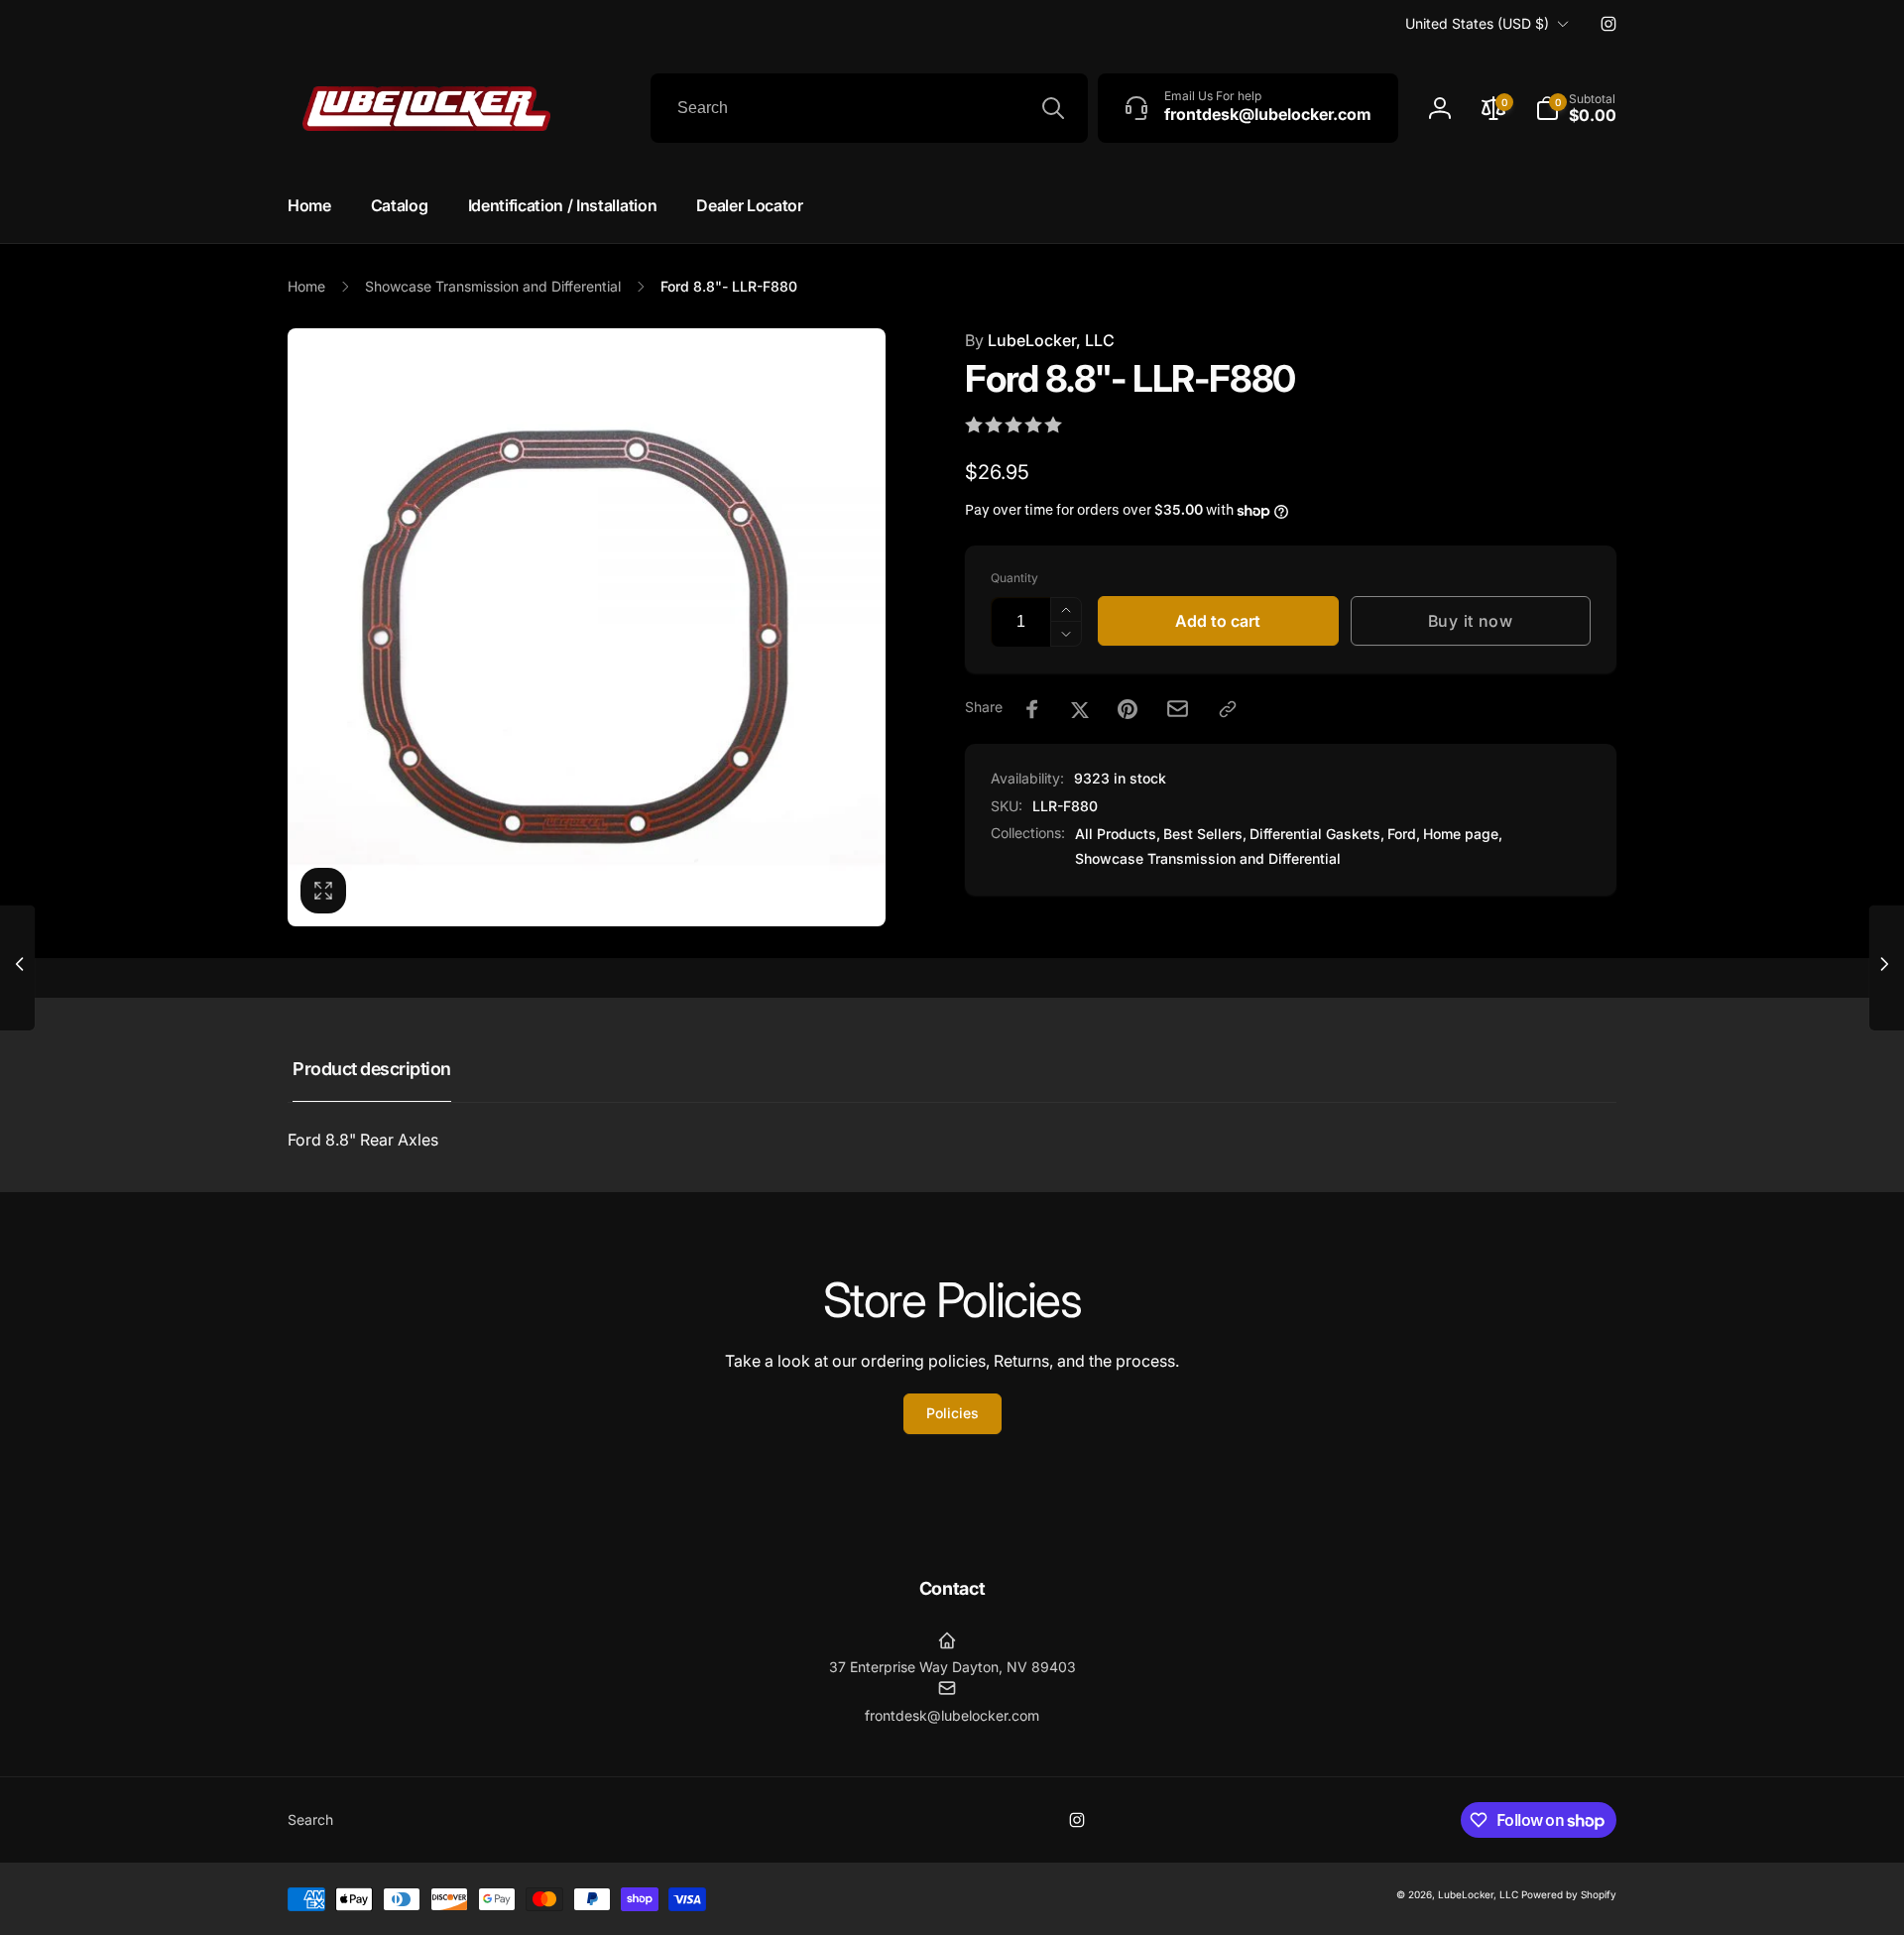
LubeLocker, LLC (1040, 340)
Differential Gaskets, (1317, 834)
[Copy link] (1228, 709)
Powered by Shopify (1569, 1894)
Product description (372, 1069)
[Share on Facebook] (1032, 709)
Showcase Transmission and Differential (1208, 858)
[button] (1576, 108)
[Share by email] (1178, 709)
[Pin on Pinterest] (1128, 709)
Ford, (1404, 834)
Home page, (1463, 834)
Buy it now (1471, 621)
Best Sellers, (1205, 834)
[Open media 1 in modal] (587, 627)
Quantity (1014, 578)
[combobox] (869, 108)
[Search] (1053, 108)
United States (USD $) (1477, 23)
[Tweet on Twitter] (1080, 709)
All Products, (1118, 834)
